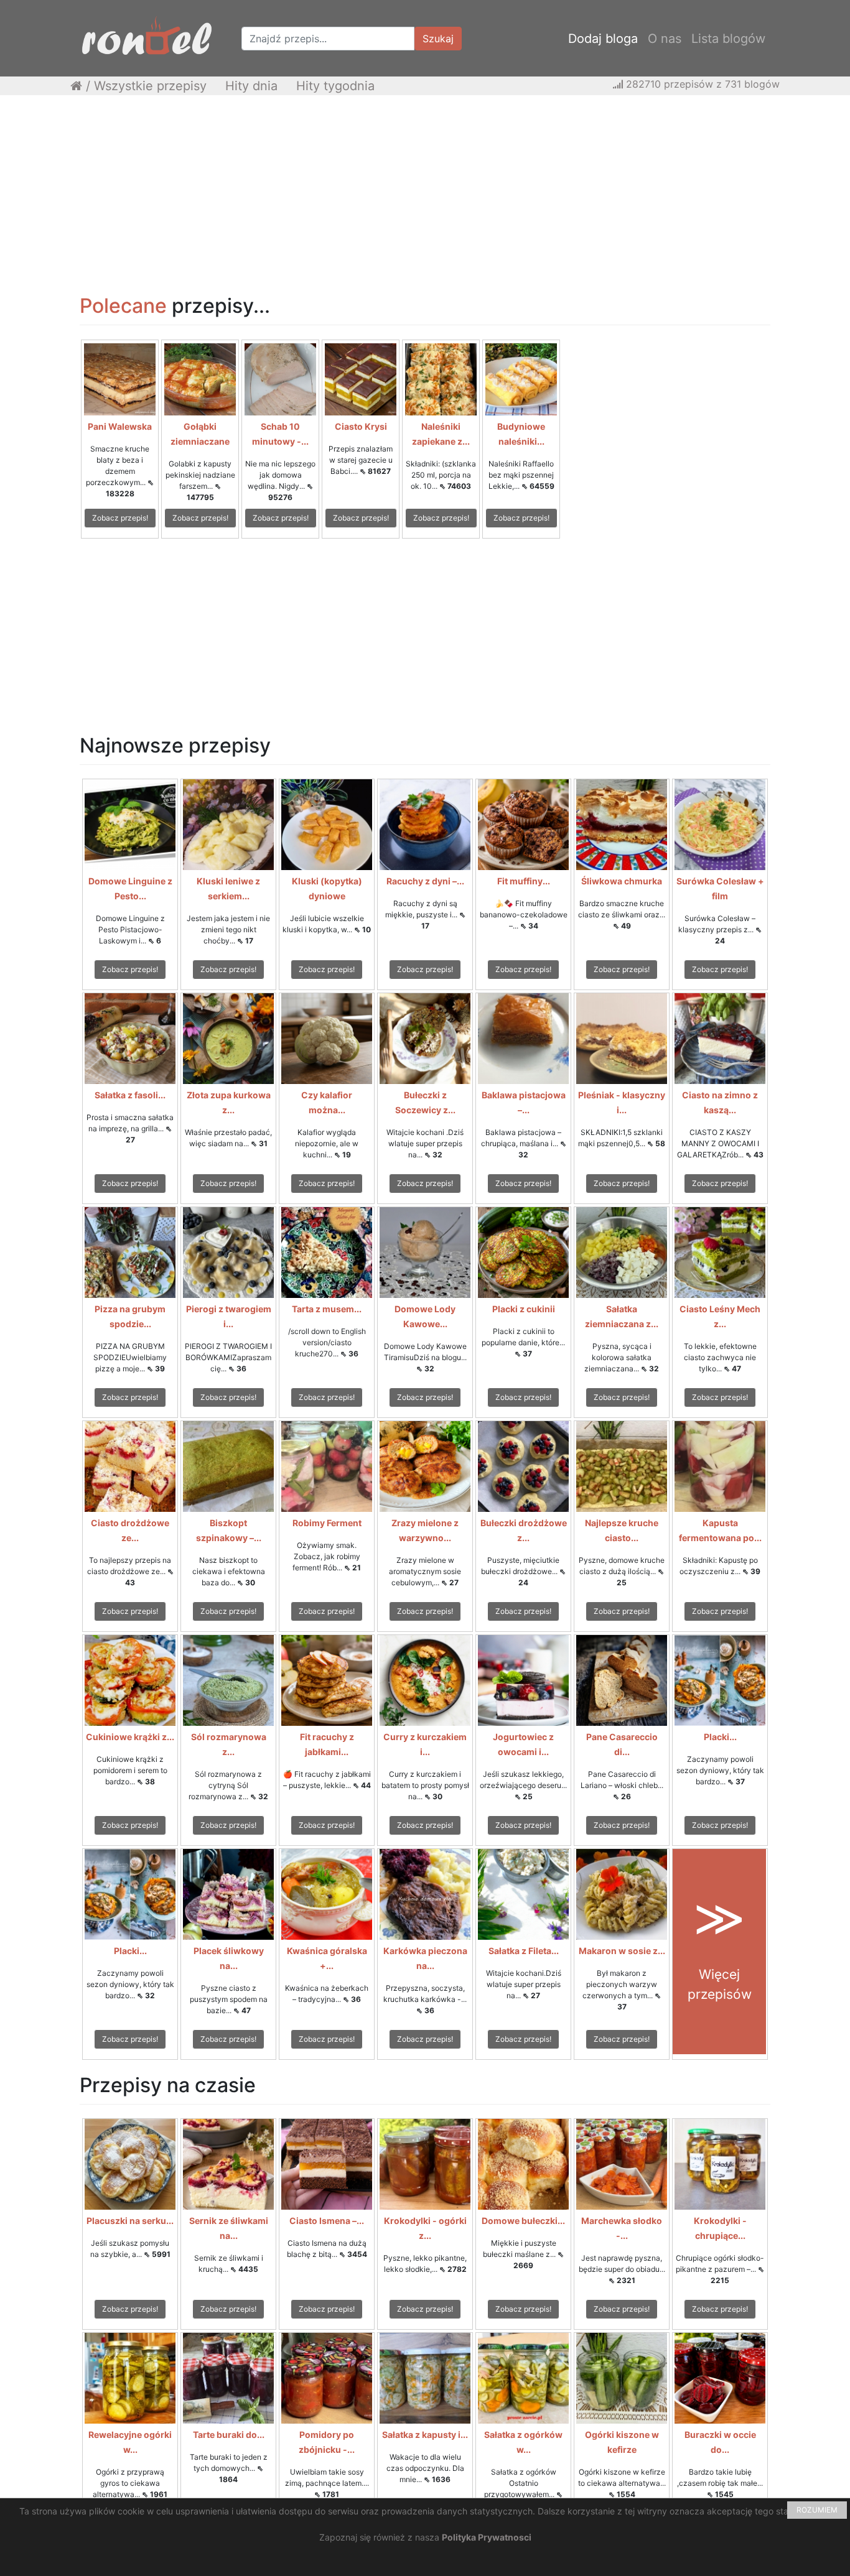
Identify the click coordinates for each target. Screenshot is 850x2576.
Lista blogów (728, 39)
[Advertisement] (425, 195)
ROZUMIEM (817, 2510)
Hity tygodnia (335, 86)
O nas (665, 39)
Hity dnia (251, 86)
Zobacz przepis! (120, 518)
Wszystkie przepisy (150, 86)
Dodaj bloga (603, 39)
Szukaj (438, 39)
